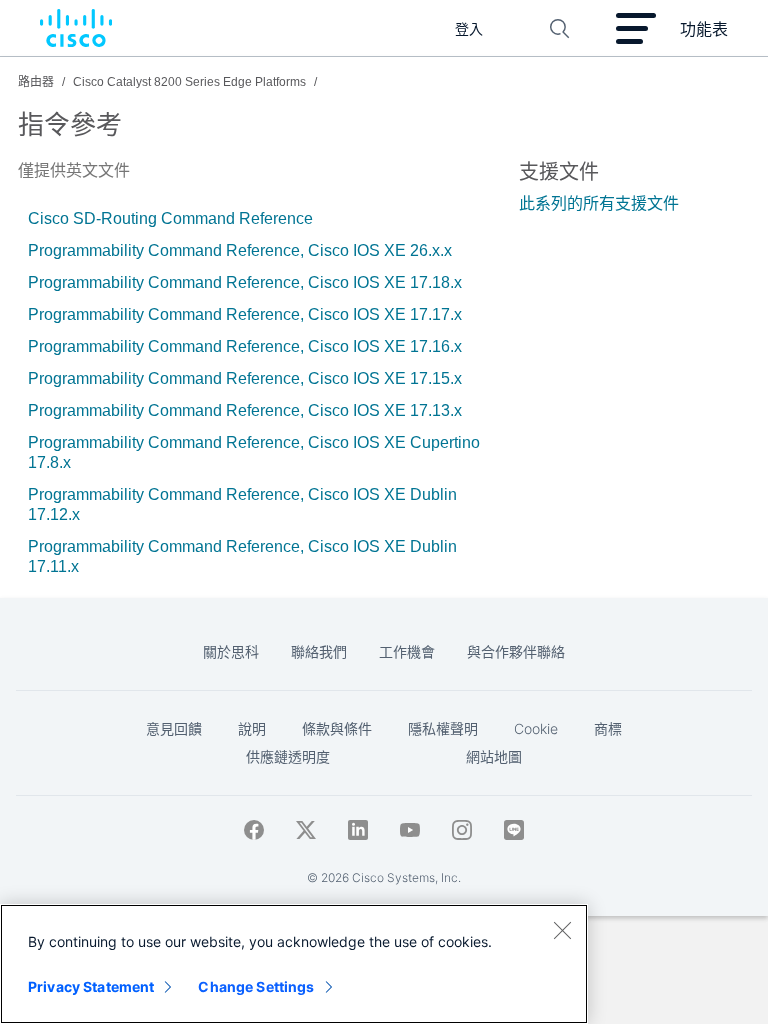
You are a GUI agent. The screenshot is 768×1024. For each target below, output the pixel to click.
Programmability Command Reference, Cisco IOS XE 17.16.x (245, 346)
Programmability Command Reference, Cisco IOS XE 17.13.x (245, 410)
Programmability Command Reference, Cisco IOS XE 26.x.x (240, 250)
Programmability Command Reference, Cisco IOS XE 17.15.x (245, 378)
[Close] (562, 930)
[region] (294, 964)
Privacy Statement (91, 986)
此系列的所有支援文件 (599, 203)
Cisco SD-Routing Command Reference (170, 218)
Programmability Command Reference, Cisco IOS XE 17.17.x (245, 314)
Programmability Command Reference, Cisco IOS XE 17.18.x (245, 282)
